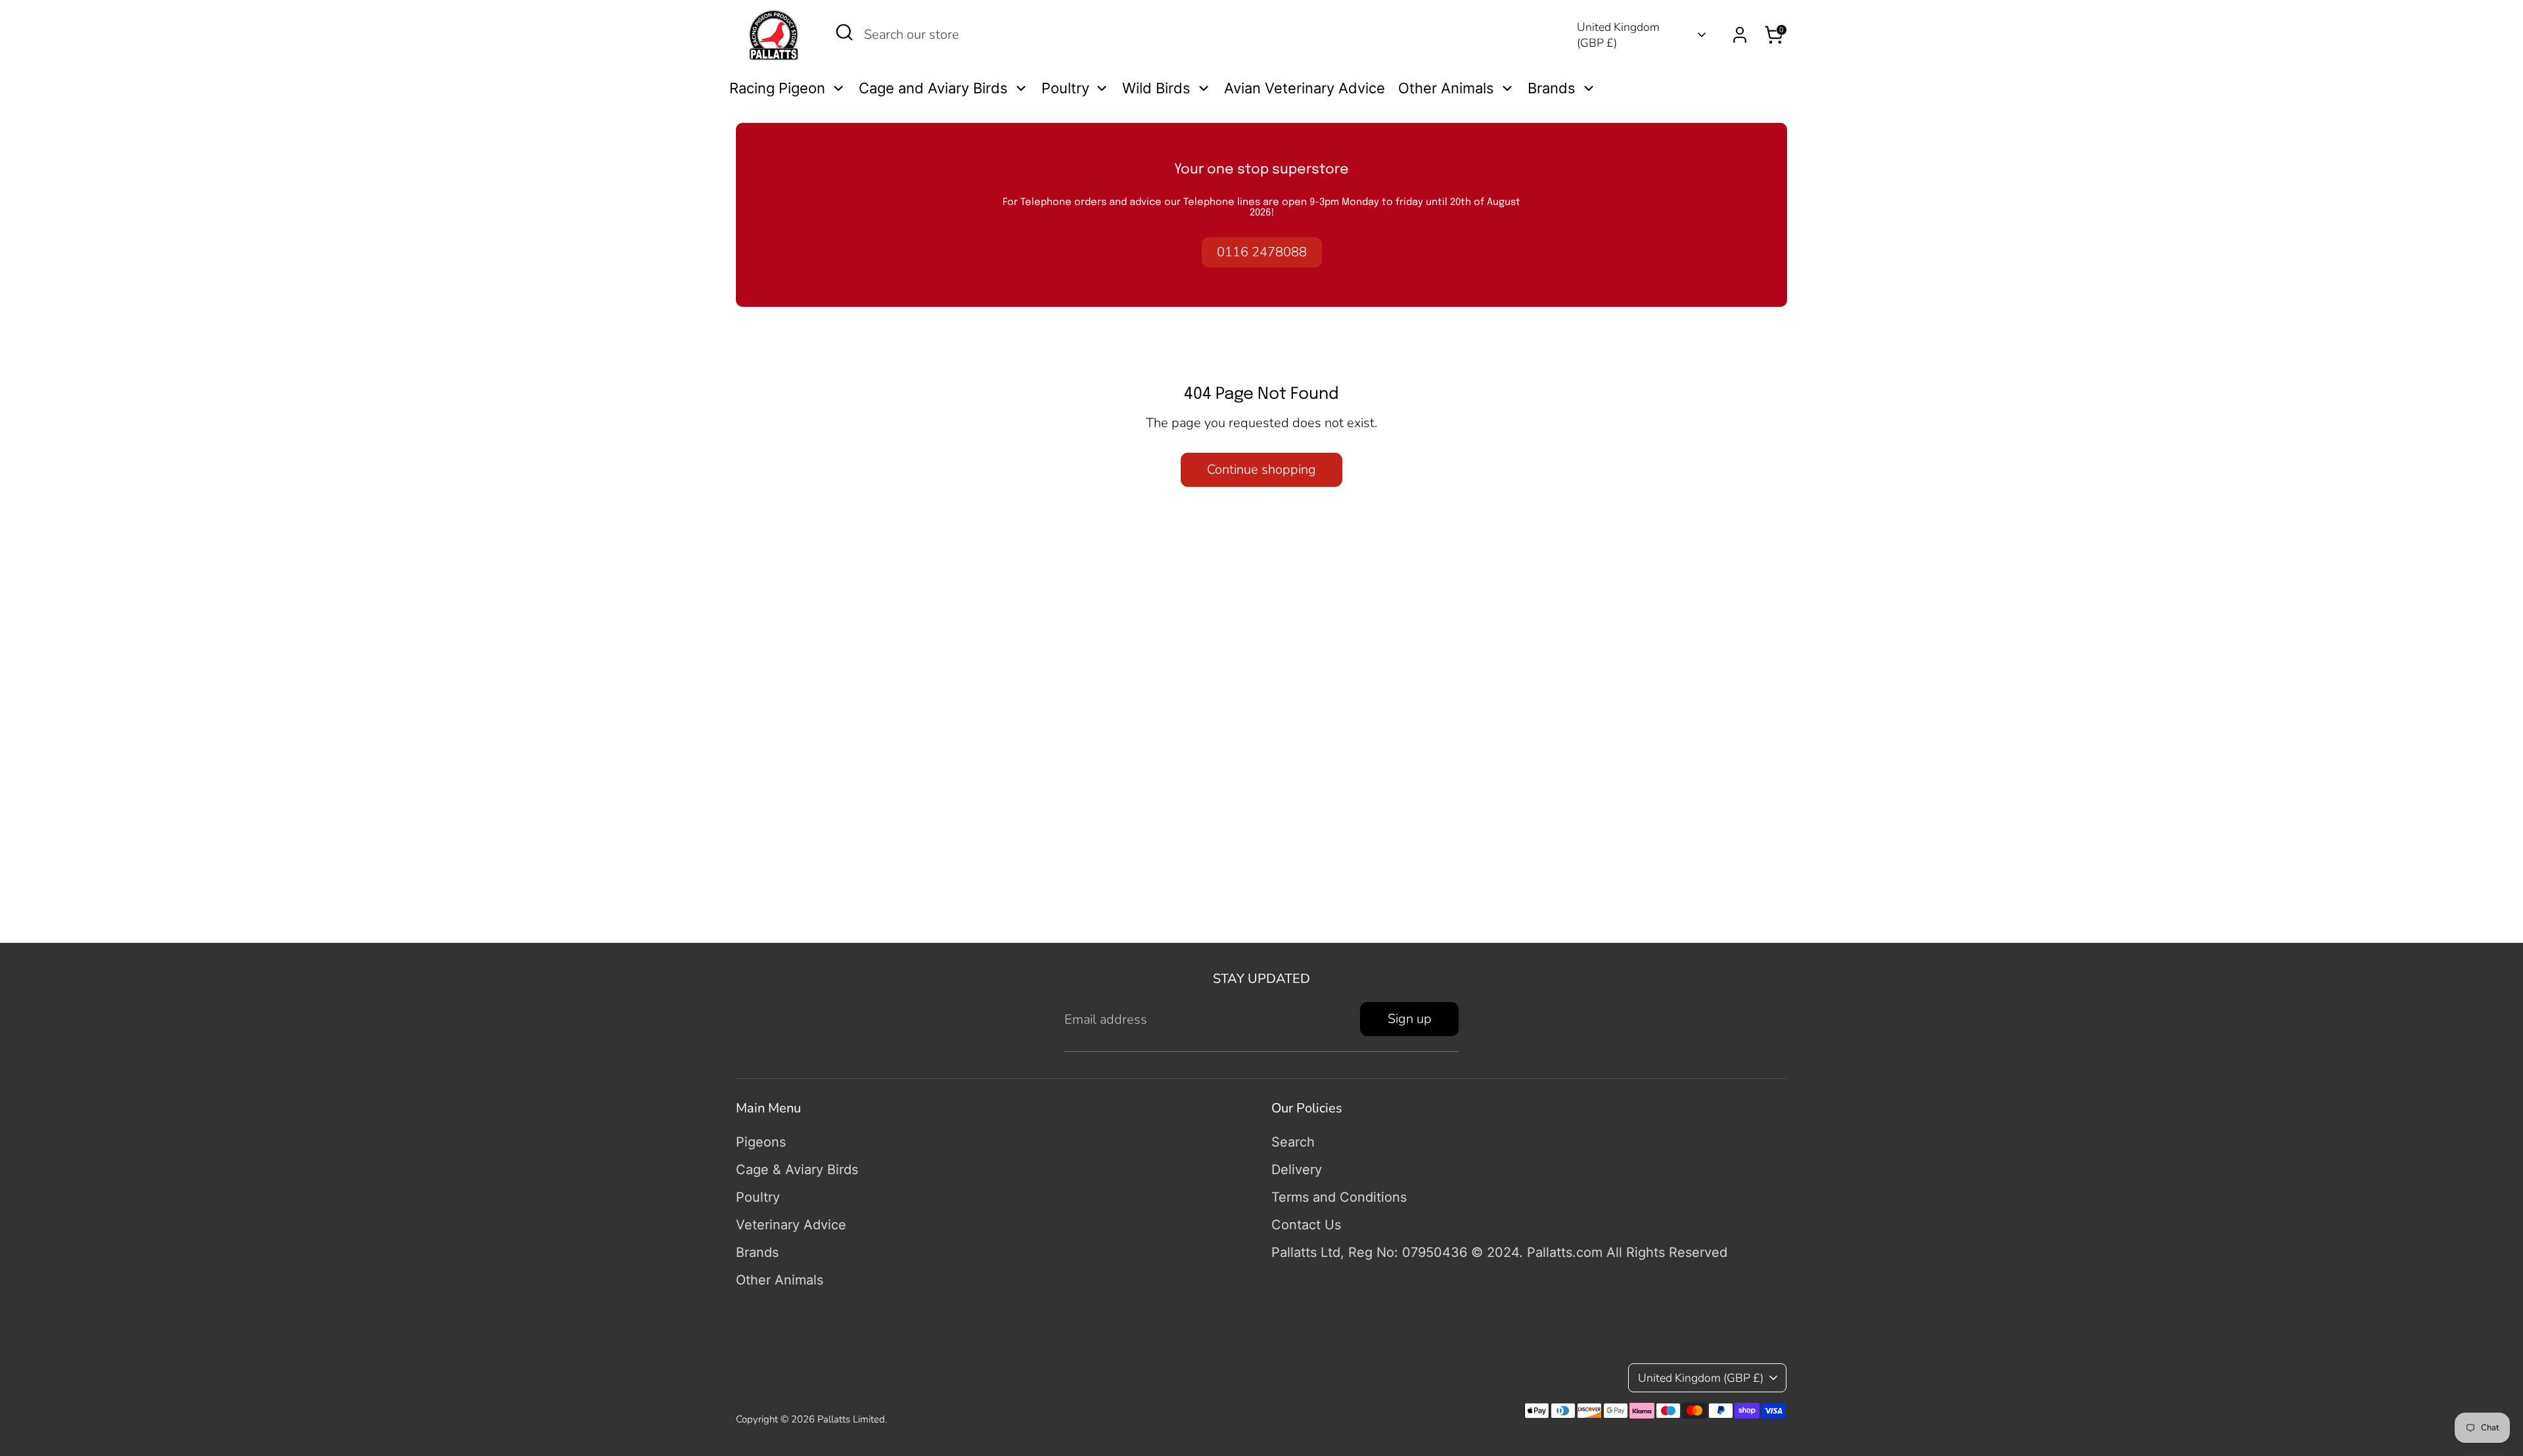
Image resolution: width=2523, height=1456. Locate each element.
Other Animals (780, 1280)
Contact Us (1306, 1225)
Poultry (758, 1197)
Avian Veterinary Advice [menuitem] (1305, 88)
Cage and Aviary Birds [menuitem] (933, 88)
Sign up (1410, 1019)
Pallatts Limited (851, 1419)
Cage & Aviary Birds (797, 1170)
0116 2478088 (1262, 252)
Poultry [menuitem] (1065, 88)
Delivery (1297, 1170)
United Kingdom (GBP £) (1618, 35)
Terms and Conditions (1339, 1197)
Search (1293, 1142)
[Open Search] (844, 32)
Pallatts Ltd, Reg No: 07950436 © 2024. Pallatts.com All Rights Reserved (1499, 1252)
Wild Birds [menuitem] (1156, 88)
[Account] (1740, 35)
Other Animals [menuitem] (1446, 88)
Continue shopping (1261, 469)
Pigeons (761, 1142)
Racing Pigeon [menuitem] (777, 88)
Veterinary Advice (791, 1225)
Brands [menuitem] (1552, 88)
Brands (757, 1252)
